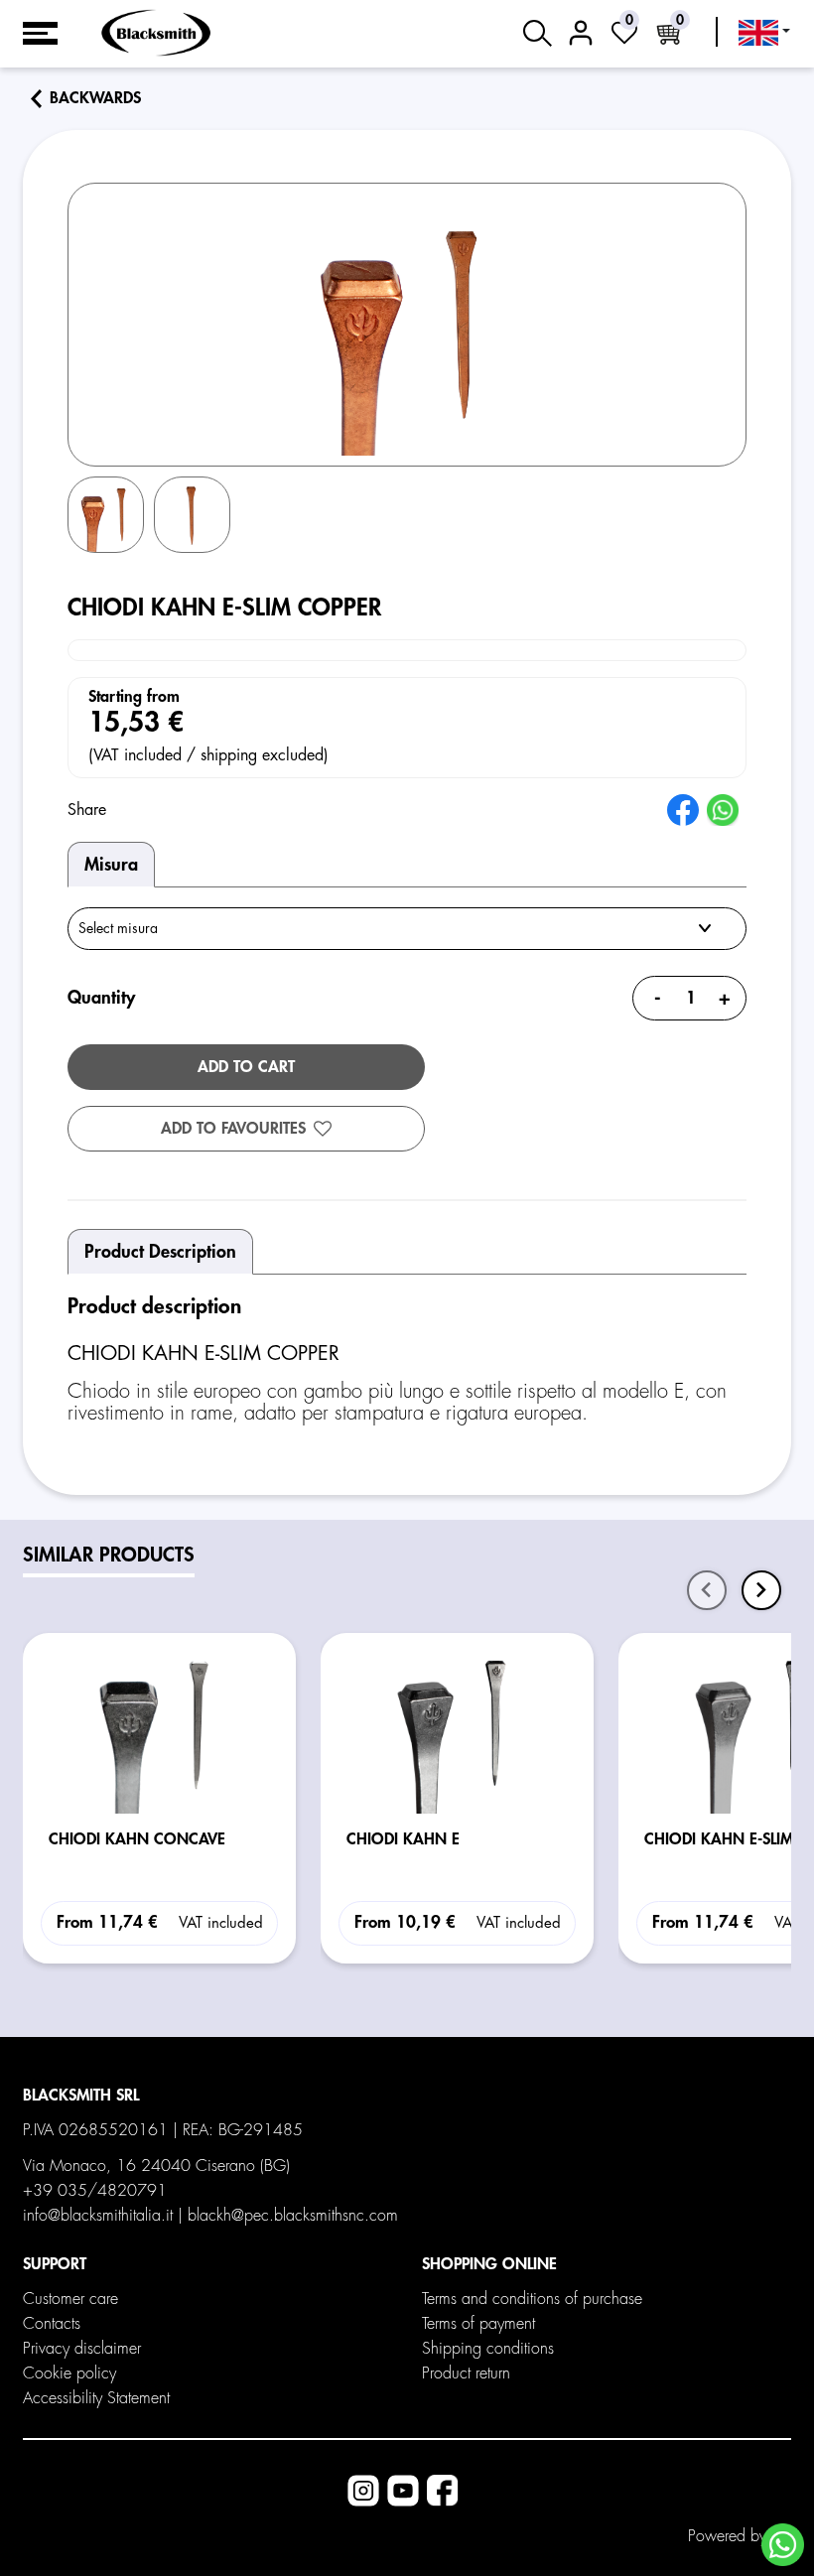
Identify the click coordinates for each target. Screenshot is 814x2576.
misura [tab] (111, 865)
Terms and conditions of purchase (532, 2299)
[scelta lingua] (764, 33)
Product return (466, 2373)
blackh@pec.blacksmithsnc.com (293, 2216)
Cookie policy (69, 2373)
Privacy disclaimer (82, 2349)
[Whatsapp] (783, 2545)
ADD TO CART (246, 1067)
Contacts (52, 2324)
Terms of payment (478, 2324)
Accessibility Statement (96, 2398)
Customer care (70, 2299)
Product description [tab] (160, 1252)
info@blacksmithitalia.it (98, 2216)
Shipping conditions (488, 2349)
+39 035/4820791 (95, 2191)
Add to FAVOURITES (233, 1129)
